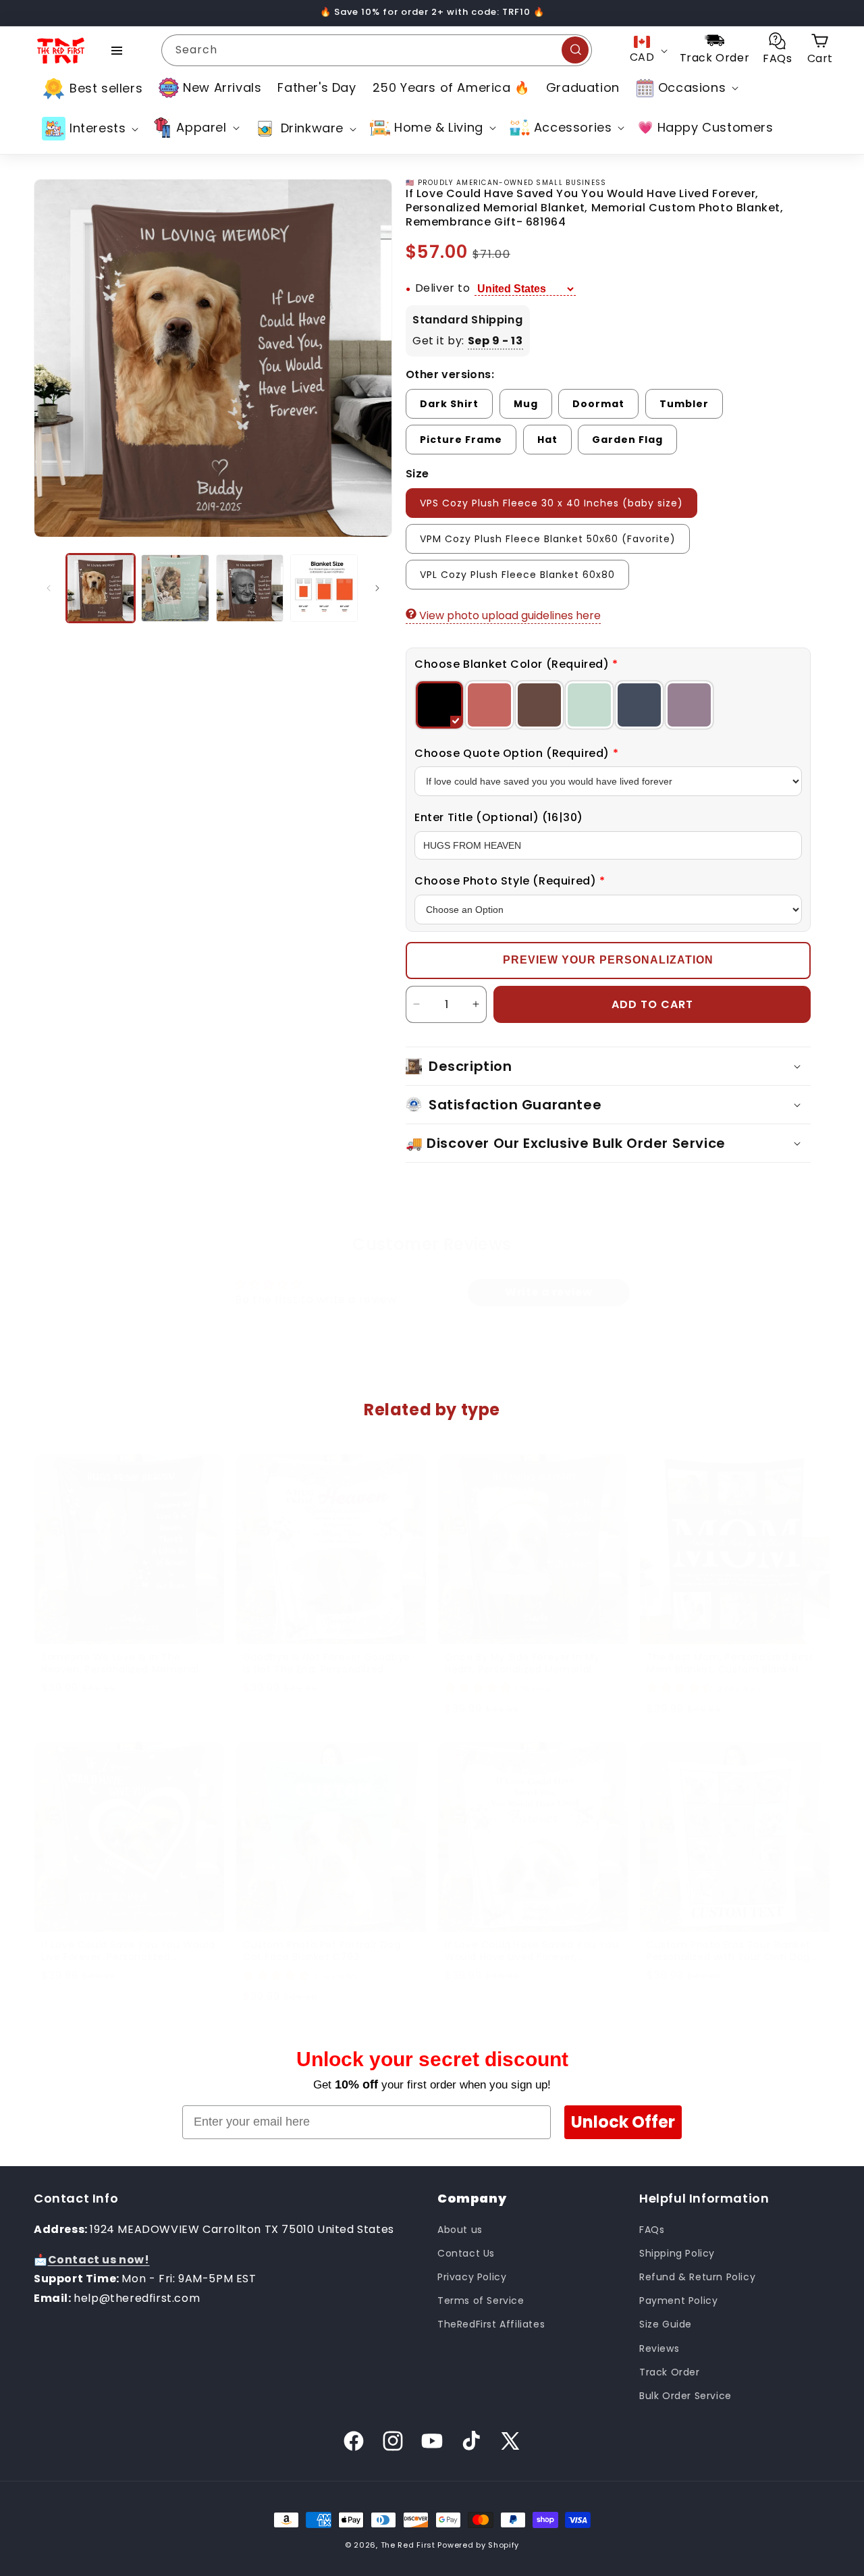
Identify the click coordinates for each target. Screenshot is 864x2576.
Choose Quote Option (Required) (516, 753)
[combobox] (377, 50)
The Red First (408, 2545)
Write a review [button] (548, 1292)
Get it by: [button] (468, 341)
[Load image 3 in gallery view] (250, 588)
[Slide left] (49, 588)
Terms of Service (481, 2301)
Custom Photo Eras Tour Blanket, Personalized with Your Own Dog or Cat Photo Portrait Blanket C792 (734, 1951)
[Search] (575, 50)
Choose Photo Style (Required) (510, 881)
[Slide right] (377, 588)
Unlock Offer (623, 2122)
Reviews (659, 2348)
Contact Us (466, 2253)
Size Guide (666, 2324)
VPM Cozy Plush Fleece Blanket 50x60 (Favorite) (548, 539)
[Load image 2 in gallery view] (175, 588)
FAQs (652, 2229)
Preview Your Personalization (608, 960)
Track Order (670, 2371)
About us (460, 2229)
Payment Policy (678, 2301)
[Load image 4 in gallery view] (324, 588)
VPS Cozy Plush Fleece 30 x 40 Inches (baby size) (551, 503)
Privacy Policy (472, 2276)
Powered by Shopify (478, 2545)
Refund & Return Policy (697, 2276)
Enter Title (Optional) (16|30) (499, 817)
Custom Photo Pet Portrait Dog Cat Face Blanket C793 (322, 1951)
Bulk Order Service (685, 2395)
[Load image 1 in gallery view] (101, 588)
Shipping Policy (677, 2253)
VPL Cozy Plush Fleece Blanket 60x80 (517, 575)
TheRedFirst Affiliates (491, 2324)
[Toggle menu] (117, 51)
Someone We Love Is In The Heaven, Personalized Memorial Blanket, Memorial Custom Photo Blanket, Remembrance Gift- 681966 (125, 1663)
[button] (686, 88)
